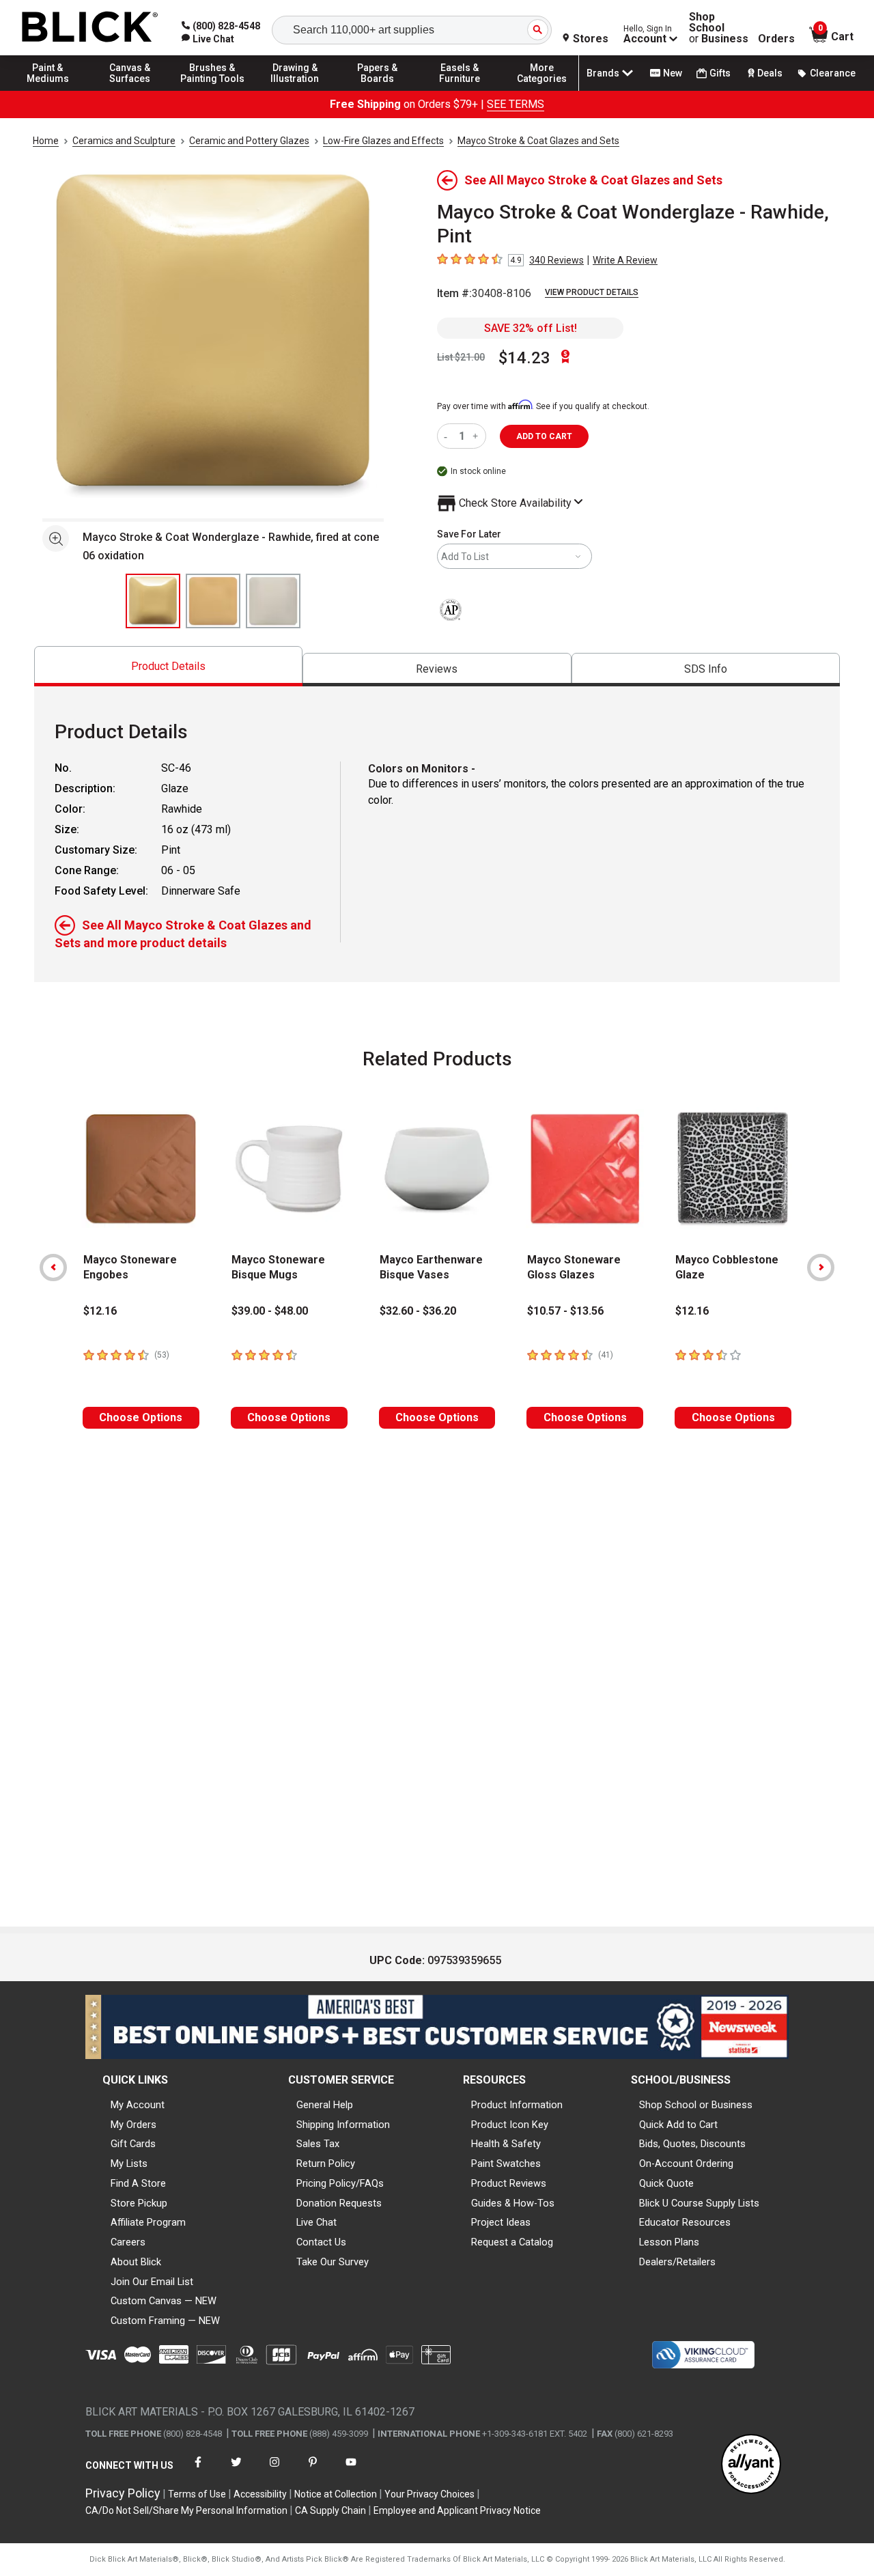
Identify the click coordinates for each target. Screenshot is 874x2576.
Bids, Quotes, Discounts (692, 2144)
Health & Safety (506, 2144)
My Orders (133, 2125)
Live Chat (316, 2222)
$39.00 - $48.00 (270, 1311)
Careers (128, 2242)
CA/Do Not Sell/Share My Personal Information (186, 2510)
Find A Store (138, 2183)
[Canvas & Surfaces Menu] (130, 90)
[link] (208, 39)
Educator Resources (685, 2222)
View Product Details (592, 292)
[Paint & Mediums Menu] (48, 90)
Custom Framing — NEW (165, 2321)
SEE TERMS (516, 104)
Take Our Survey (333, 2262)
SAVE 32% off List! (531, 328)
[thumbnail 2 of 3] (213, 601)
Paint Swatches (506, 2164)
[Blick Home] (90, 28)
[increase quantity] (477, 436)
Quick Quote (666, 2183)
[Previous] (53, 1268)
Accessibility (260, 2494)
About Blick (136, 2262)
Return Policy (326, 2164)
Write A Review (625, 260)
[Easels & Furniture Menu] (460, 90)
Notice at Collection (336, 2494)
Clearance (833, 73)
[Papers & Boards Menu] (378, 90)
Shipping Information (343, 2125)
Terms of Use (197, 2494)
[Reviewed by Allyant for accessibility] (751, 2465)
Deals (770, 73)
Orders (776, 39)
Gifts (720, 73)
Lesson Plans (669, 2242)
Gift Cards (133, 2144)
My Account (138, 2105)
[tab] (168, 666)
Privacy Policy (123, 2493)
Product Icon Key (510, 2125)
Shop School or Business (696, 2105)
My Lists (129, 2164)
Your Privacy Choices (429, 2494)
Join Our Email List (152, 2282)
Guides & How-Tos (513, 2203)
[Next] (821, 1268)
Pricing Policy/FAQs (340, 2183)
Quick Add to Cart (678, 2125)
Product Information (517, 2105)
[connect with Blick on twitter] (236, 2470)
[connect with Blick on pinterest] (313, 2470)
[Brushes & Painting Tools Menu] (212, 90)
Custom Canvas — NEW (164, 2301)
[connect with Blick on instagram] (274, 2470)
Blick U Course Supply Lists (699, 2203)
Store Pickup (139, 2203)
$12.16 (100, 1311)
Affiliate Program (148, 2222)
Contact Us (321, 2242)
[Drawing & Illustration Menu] (295, 90)
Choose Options (141, 1417)
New (673, 73)
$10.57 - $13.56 (565, 1311)
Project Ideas (501, 2222)
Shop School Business (719, 28)
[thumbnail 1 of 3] (153, 601)
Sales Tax (318, 2144)
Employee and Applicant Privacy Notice (457, 2510)
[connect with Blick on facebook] (198, 2470)
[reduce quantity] (448, 436)
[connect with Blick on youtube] (351, 2470)
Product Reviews (509, 2183)
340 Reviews (556, 260)
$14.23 (524, 358)
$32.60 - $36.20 (418, 1311)
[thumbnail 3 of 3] (273, 601)
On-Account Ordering (686, 2164)
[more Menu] (542, 90)
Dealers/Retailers (677, 2262)
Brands (603, 73)
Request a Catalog (512, 2242)
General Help (325, 2105)
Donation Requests (339, 2203)
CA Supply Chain (330, 2510)
